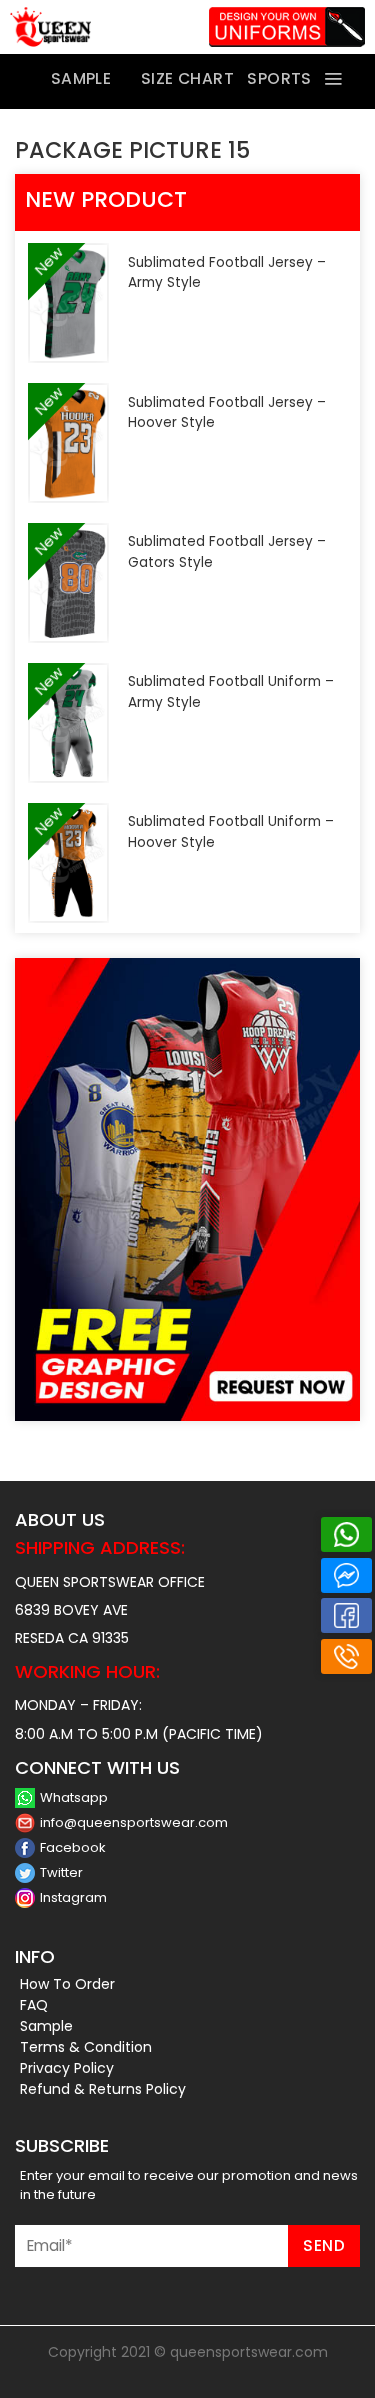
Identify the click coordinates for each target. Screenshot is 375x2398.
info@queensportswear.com (134, 1822)
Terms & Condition (86, 2047)
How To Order (67, 1984)
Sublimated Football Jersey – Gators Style (227, 551)
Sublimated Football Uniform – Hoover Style (231, 831)
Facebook (73, 1847)
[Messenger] (346, 1575)
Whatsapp (74, 1797)
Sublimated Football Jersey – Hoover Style (227, 412)
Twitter (61, 1872)
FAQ (34, 2005)
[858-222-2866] (346, 1656)
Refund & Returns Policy (103, 2089)
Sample (46, 2026)
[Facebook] (346, 1615)
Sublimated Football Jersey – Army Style (227, 272)
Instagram (73, 1897)
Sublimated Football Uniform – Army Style (231, 691)
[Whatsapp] (346, 1534)
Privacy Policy (67, 2068)
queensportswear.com (249, 2352)
